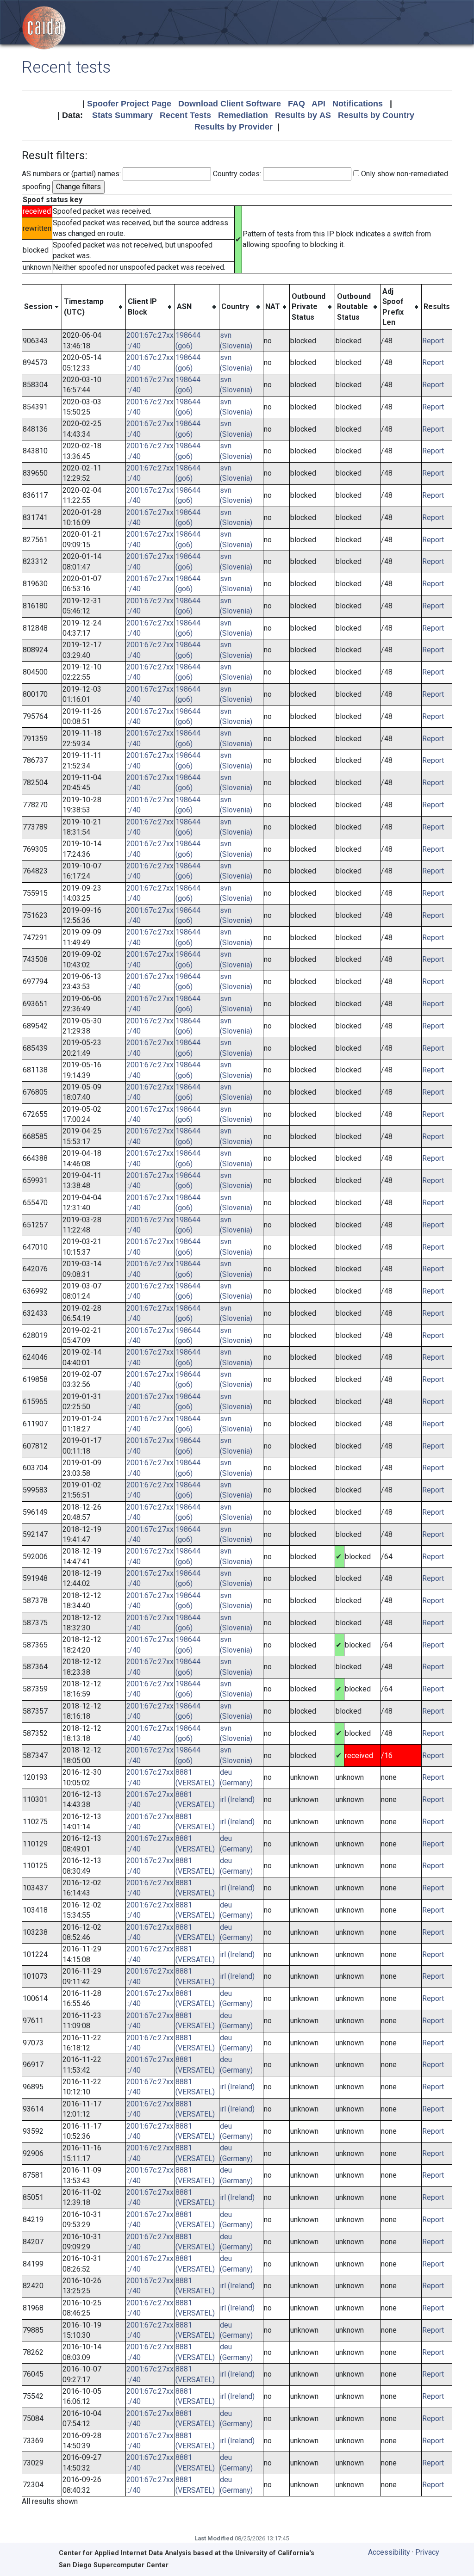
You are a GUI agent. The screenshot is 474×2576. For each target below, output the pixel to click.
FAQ (296, 104)
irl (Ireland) (237, 1799)
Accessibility (389, 2552)
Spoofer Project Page (129, 104)
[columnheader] (42, 307)
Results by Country (376, 115)
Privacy (427, 2552)
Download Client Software (230, 104)
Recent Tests (185, 115)
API (318, 104)
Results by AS (303, 115)
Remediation (243, 115)
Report (433, 341)
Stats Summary (122, 115)
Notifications (358, 104)
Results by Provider (234, 127)
